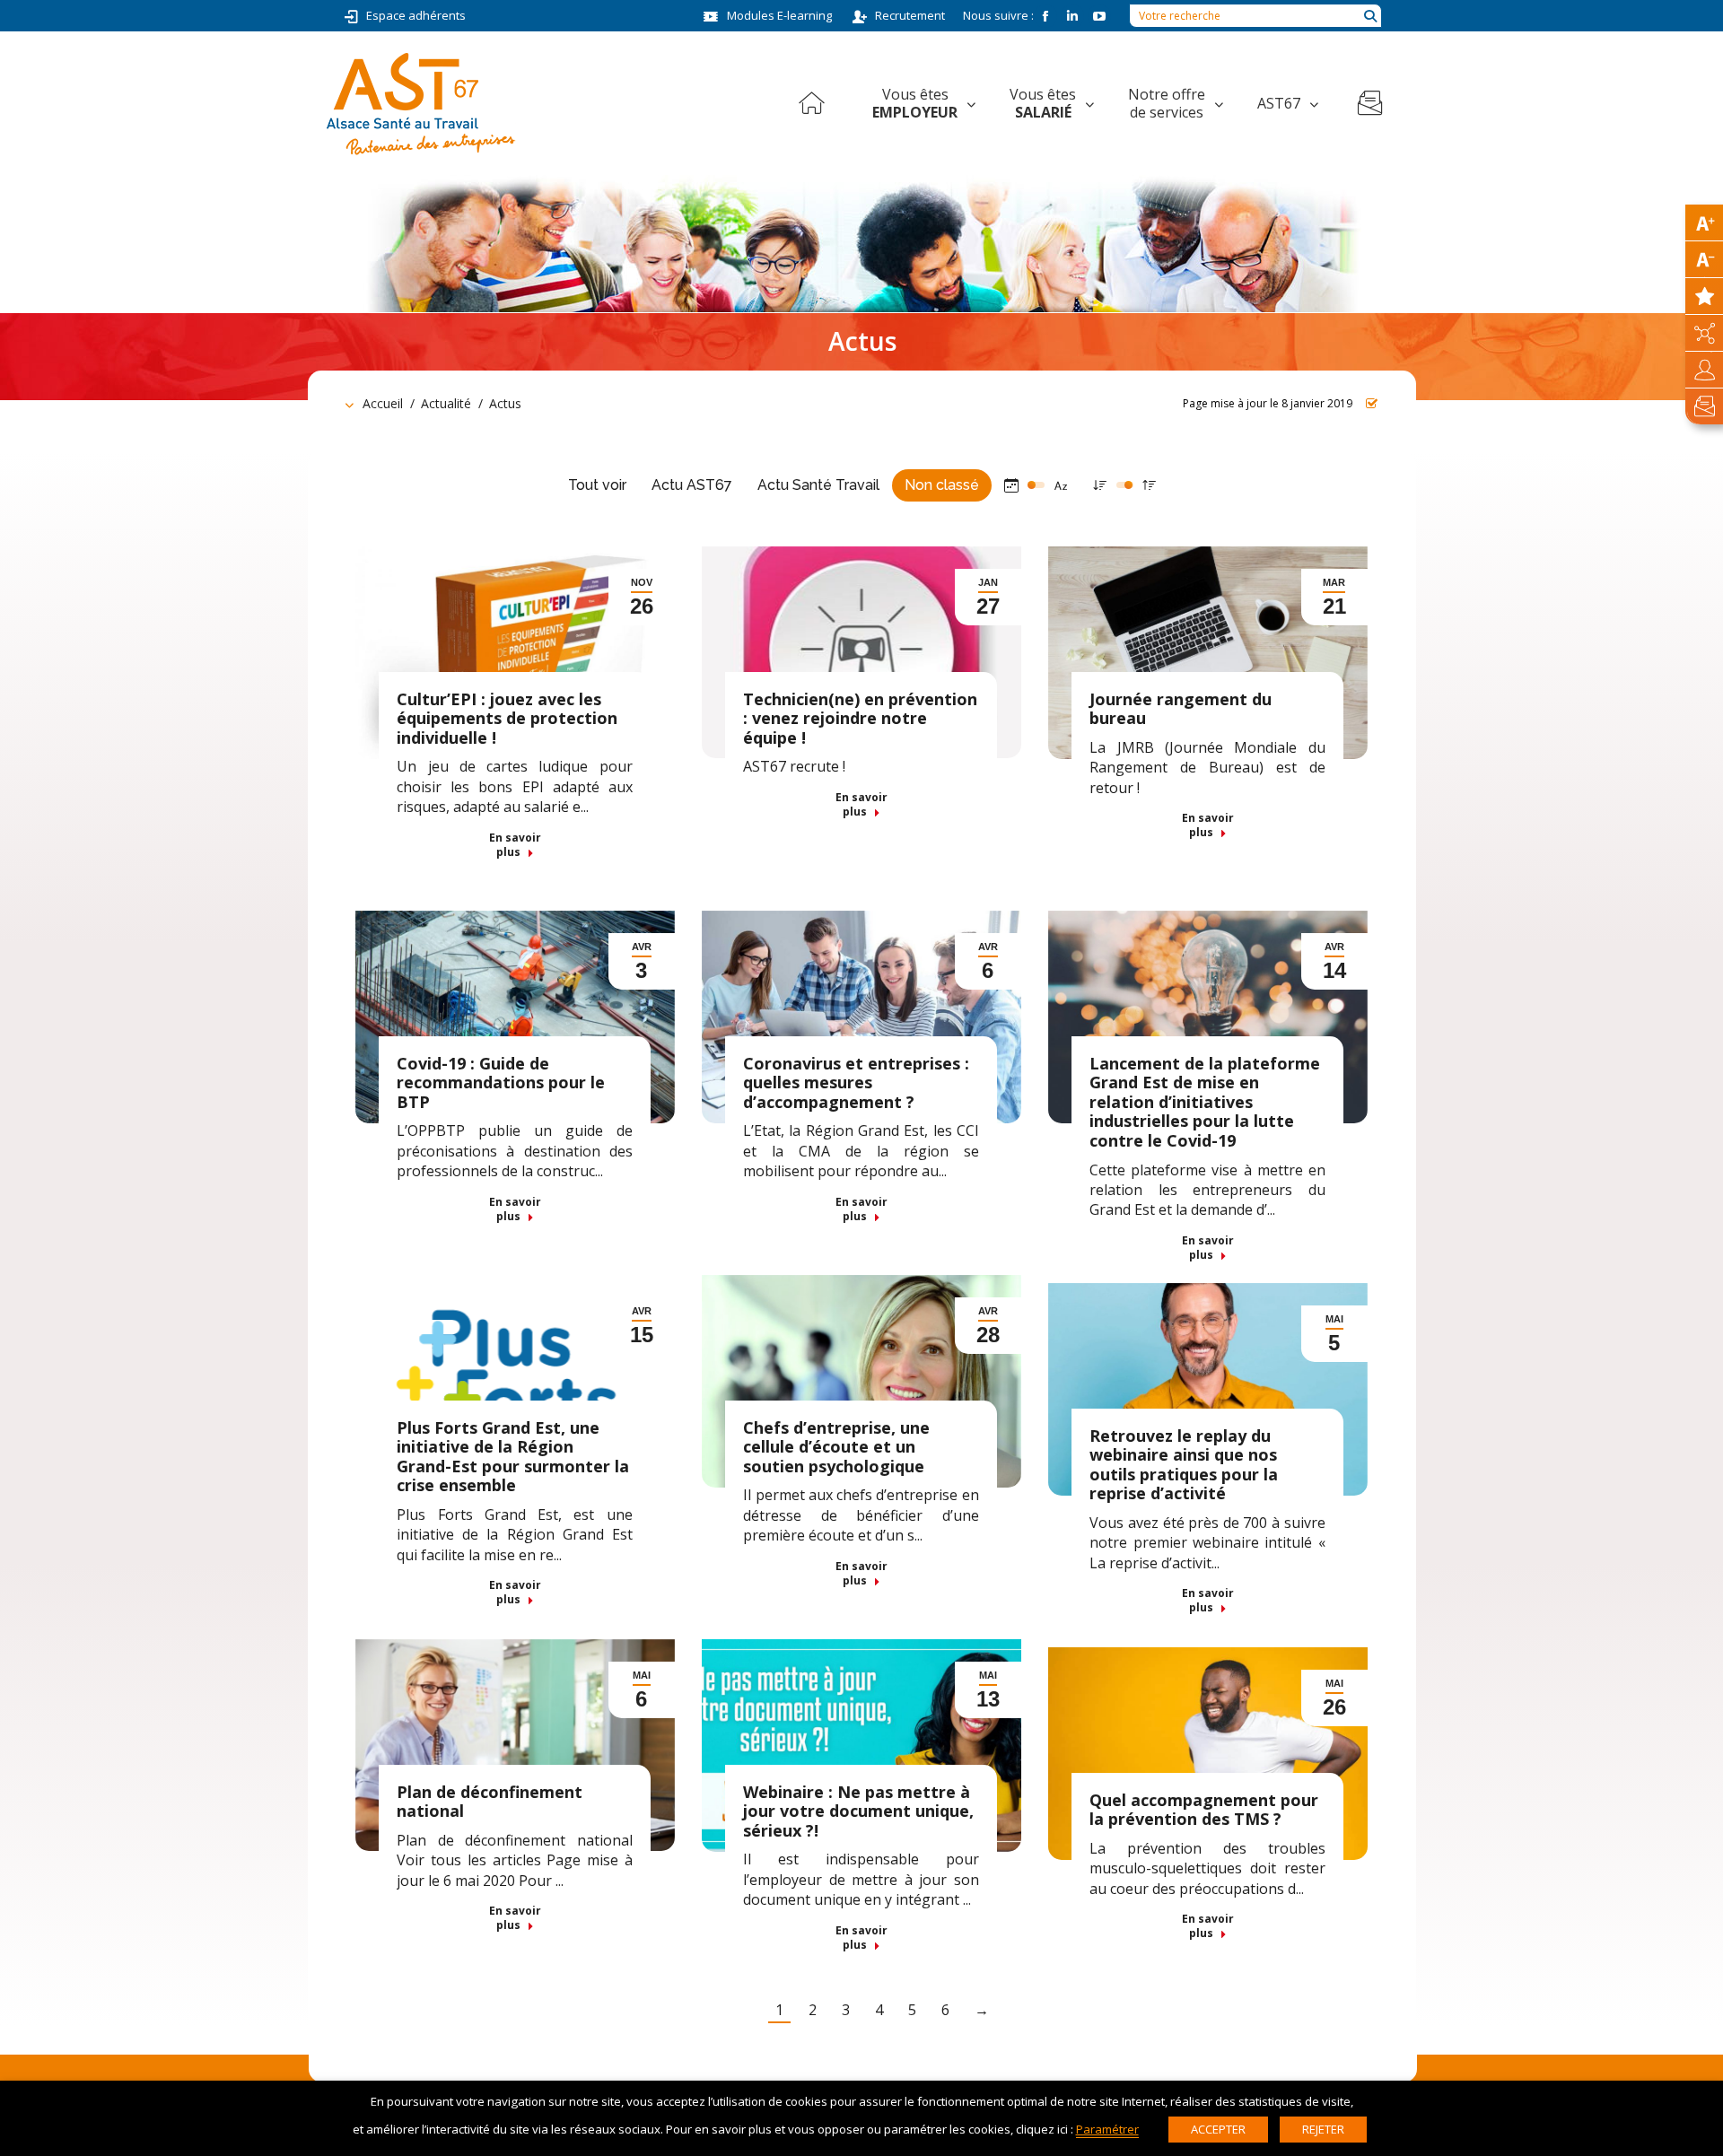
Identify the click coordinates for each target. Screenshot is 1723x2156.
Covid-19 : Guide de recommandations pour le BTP (501, 1082)
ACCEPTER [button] (1218, 2129)
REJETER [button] (1323, 2129)
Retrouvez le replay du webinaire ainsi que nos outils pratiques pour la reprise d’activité (1184, 1465)
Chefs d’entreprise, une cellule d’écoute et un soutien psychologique (836, 1447)
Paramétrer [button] (1107, 2129)
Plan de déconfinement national (490, 1802)
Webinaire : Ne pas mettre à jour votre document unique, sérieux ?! (858, 1811)
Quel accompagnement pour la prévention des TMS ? (1204, 1810)
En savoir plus (515, 845)
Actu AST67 (692, 485)
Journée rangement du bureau (1181, 709)
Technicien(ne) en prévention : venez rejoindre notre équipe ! (860, 718)
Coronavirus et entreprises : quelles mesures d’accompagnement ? (856, 1082)
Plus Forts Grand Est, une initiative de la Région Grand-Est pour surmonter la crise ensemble (513, 1457)
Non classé (942, 485)
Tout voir (597, 485)
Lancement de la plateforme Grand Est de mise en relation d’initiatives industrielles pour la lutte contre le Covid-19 (1205, 1102)
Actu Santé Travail (818, 485)
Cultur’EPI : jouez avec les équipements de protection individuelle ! (507, 718)
